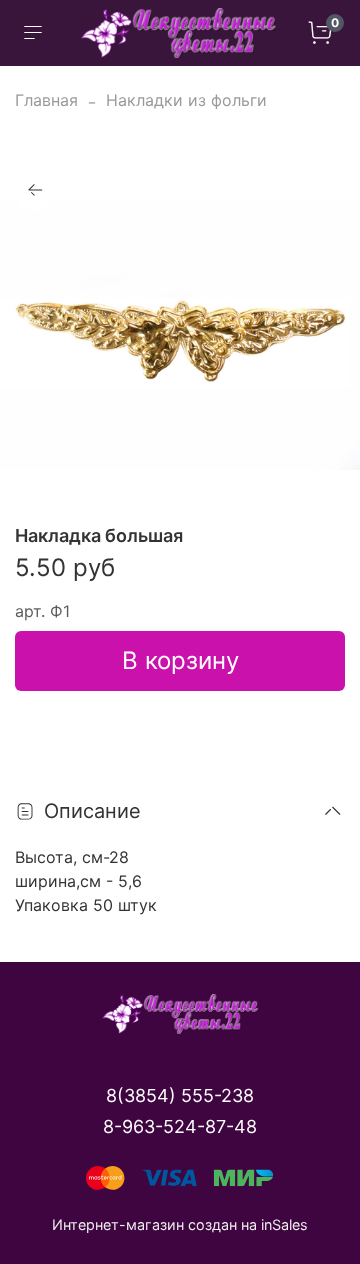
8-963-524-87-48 (180, 1126)
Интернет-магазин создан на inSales (180, 1224)
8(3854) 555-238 (180, 1095)
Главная (46, 100)
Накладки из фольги (186, 100)
